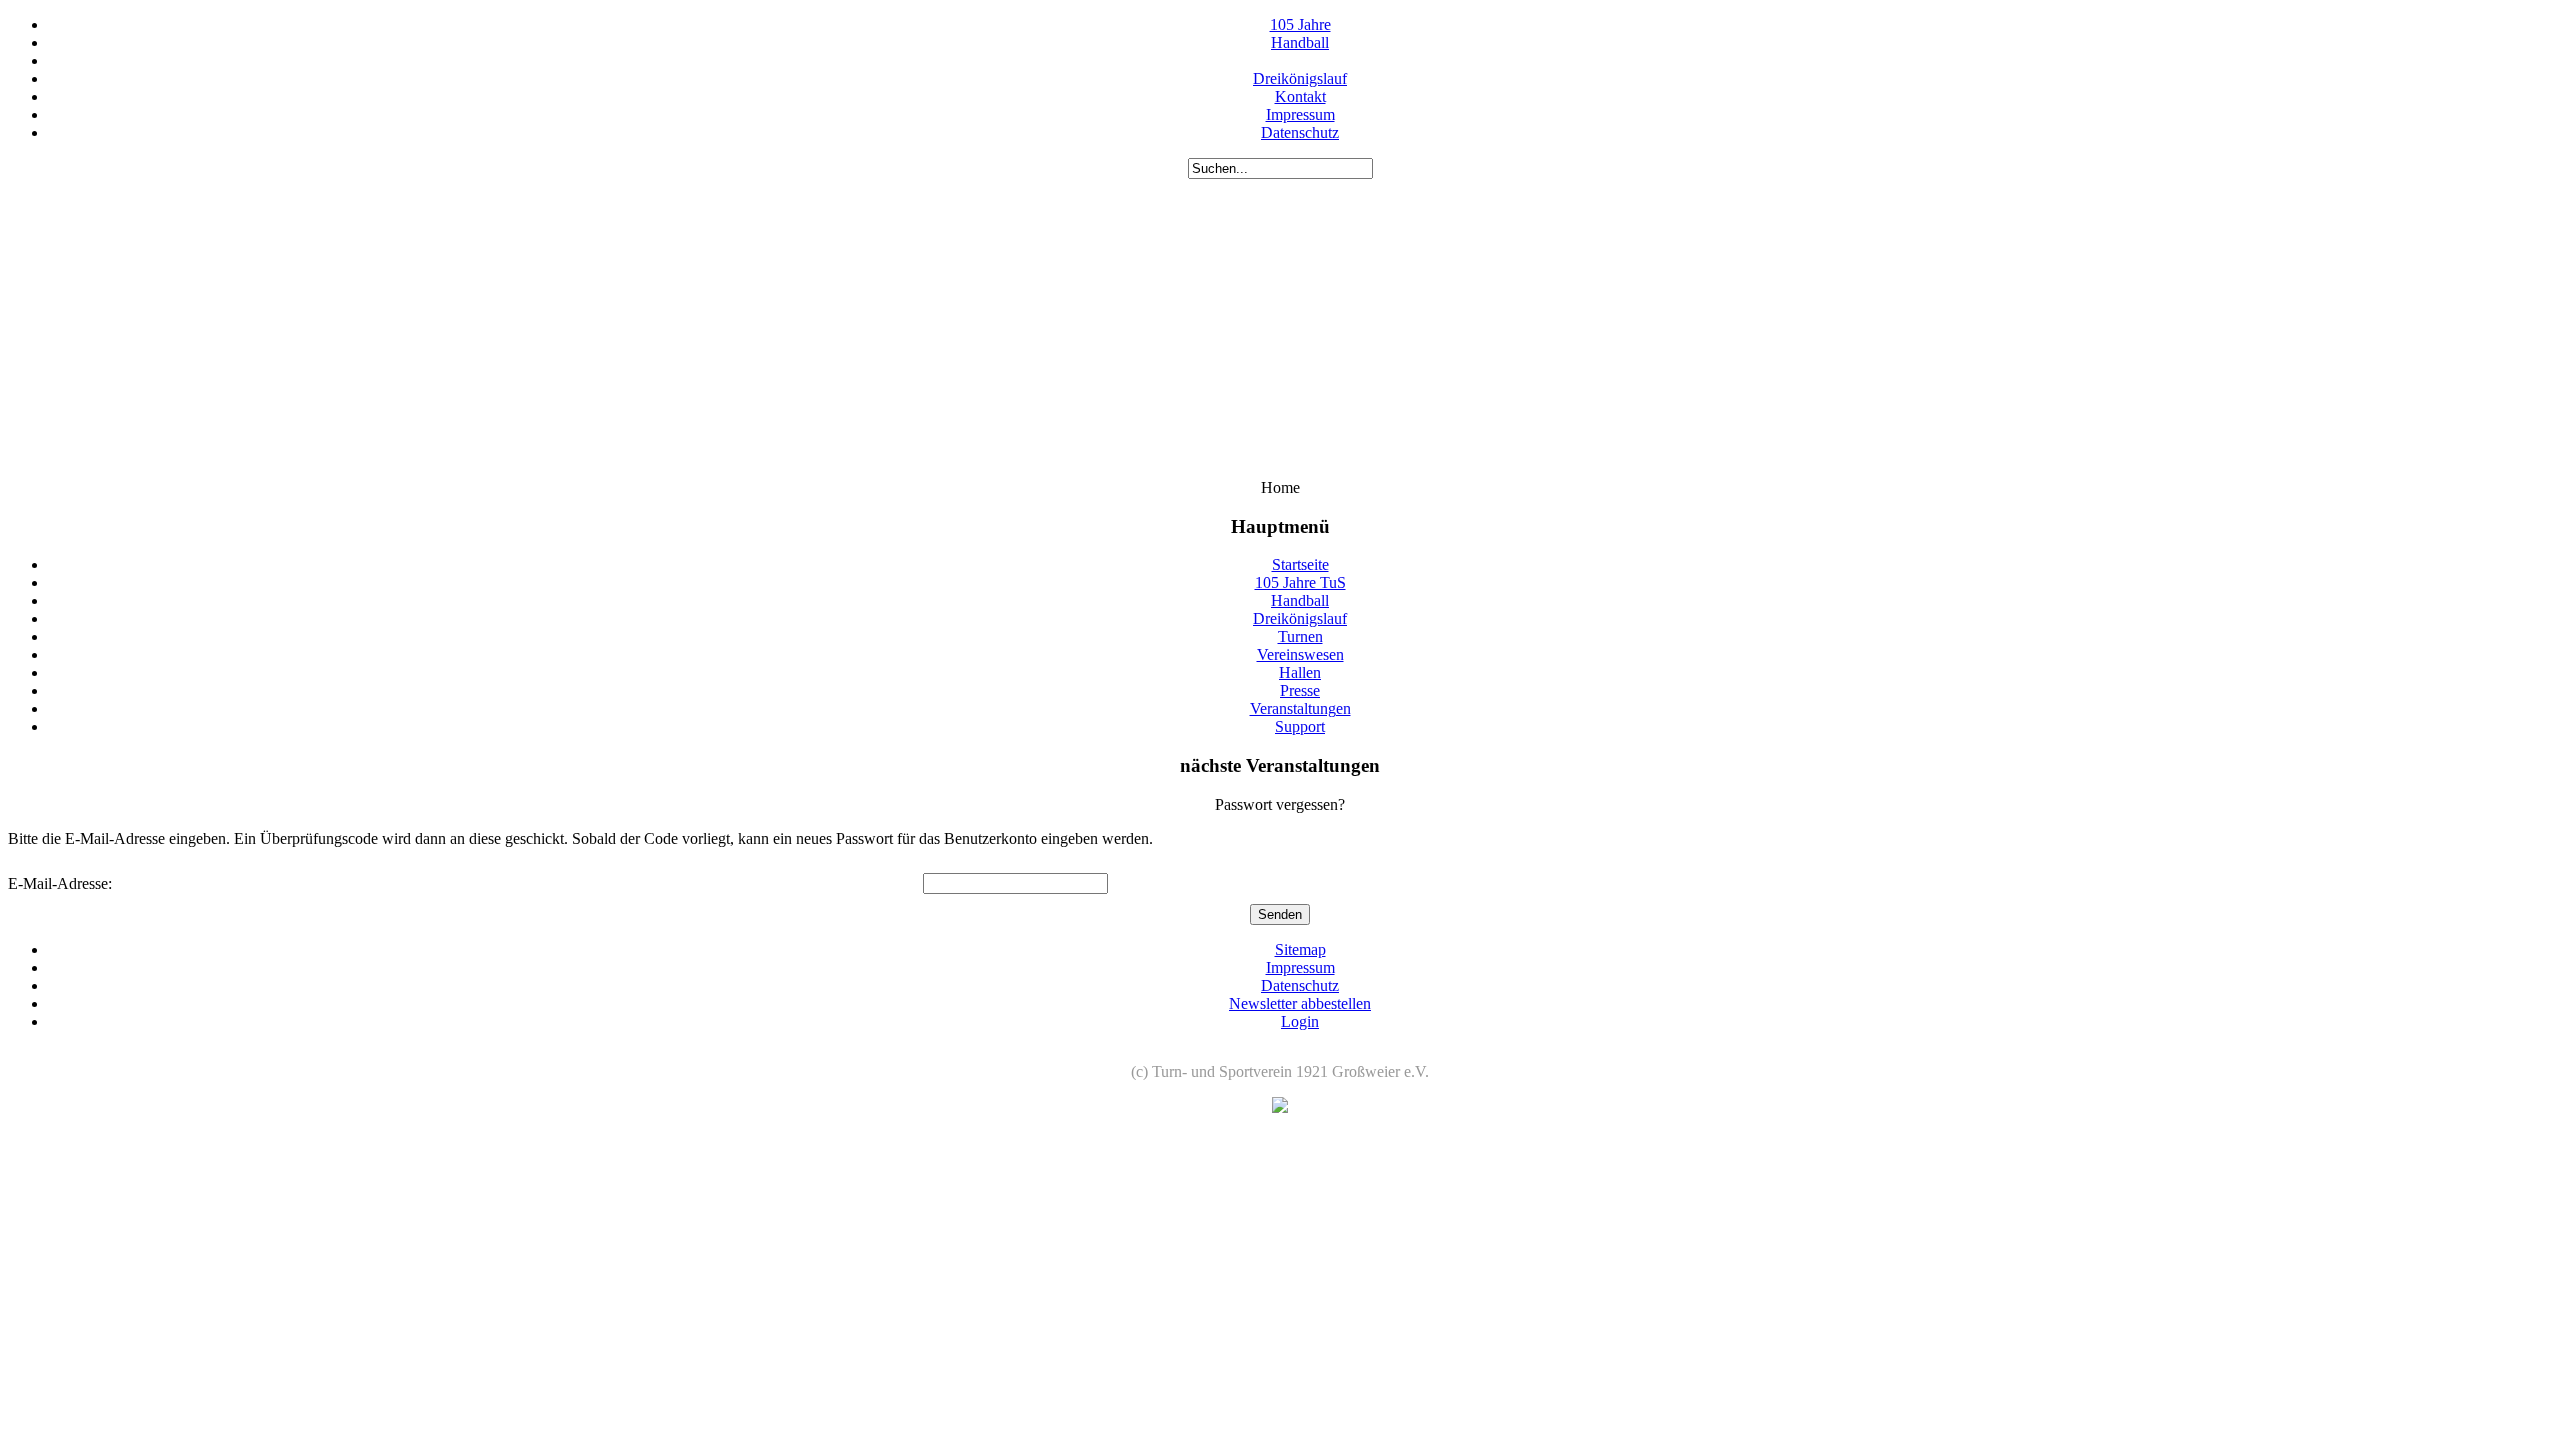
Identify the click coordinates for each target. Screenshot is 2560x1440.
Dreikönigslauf (1300, 78)
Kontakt (1300, 96)
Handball (1300, 42)
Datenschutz (1300, 132)
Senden (1280, 914)
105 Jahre (1300, 24)
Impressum (1300, 114)
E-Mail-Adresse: (60, 883)
